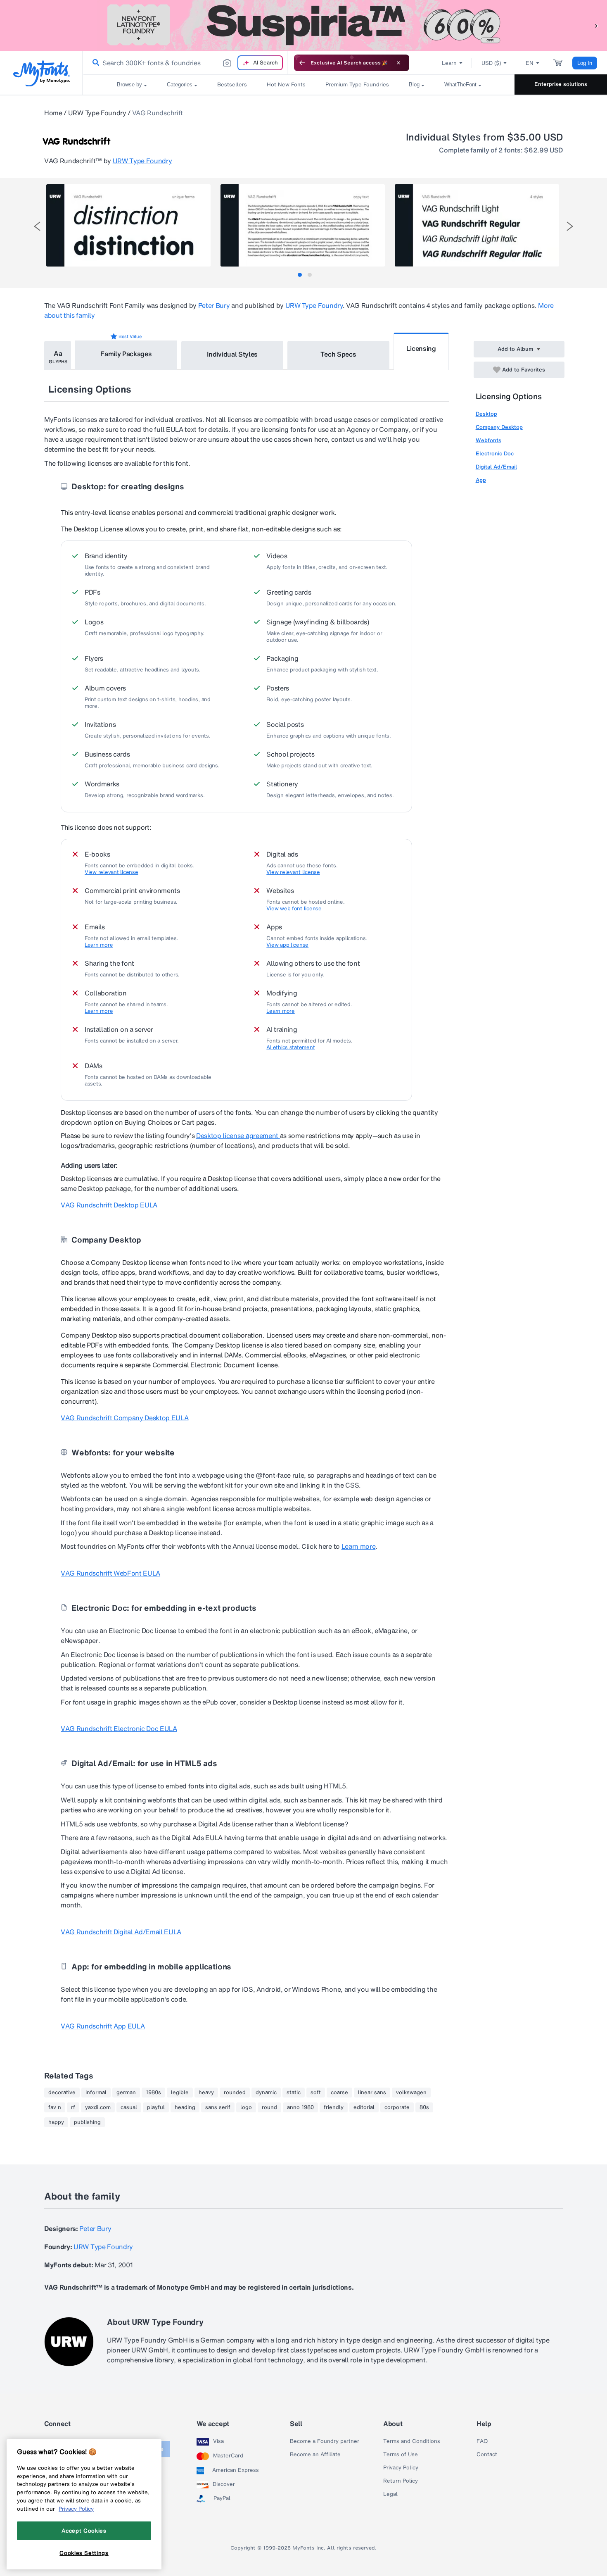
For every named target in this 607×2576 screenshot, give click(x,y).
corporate (397, 2107)
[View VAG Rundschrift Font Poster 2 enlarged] (303, 225)
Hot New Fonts (286, 85)
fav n (55, 2107)
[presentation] (37, 226)
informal (96, 2093)
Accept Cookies (84, 2531)
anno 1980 (300, 2107)
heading (185, 2107)
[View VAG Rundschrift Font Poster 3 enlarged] (477, 225)
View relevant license (111, 872)
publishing (87, 2122)
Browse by (129, 85)
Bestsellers (232, 85)
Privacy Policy (401, 2468)
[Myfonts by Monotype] (41, 73)
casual (129, 2107)
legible (180, 2093)
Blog (414, 85)
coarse (339, 2093)
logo (246, 2107)
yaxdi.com (98, 2107)
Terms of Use (401, 2455)
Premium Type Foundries (357, 85)
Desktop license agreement (238, 1136)
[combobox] (185, 63)
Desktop (486, 414)
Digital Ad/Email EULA (121, 1932)
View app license (287, 945)
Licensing (421, 348)
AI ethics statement (290, 1048)
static (294, 2093)
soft (316, 2093)
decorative (62, 2093)
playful (156, 2107)
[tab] (300, 275)
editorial (364, 2107)
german (126, 2093)
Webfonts (488, 440)
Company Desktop (499, 427)
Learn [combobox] (449, 63)
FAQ (482, 2441)
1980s (153, 2093)
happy (56, 2122)
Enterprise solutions (561, 84)
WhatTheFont (460, 85)
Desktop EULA (109, 1205)
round (269, 2107)
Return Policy (401, 2481)
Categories (180, 85)
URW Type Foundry (97, 113)
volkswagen (411, 2093)
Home (53, 113)
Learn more (99, 945)
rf (73, 2107)
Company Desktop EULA (124, 1418)
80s (424, 2107)
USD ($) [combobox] (491, 63)
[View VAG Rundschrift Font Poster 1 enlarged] (128, 225)
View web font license (294, 909)
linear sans (372, 2093)
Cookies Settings (84, 2552)
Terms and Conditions (412, 2441)
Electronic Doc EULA (119, 1728)
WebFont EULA (110, 1573)
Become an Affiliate (315, 2455)
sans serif (218, 2107)
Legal (390, 2494)
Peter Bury (214, 305)
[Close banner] (398, 63)
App (481, 480)
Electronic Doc (495, 454)
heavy (206, 2093)
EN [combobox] (530, 63)
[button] (597, 25)
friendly (334, 2107)
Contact (487, 2455)
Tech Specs (338, 354)
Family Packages (126, 354)
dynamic (266, 2093)
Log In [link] (585, 63)
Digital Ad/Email (496, 467)
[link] (94, 63)
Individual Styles (232, 354)
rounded (235, 2093)
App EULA (103, 2026)
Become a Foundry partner (325, 2441)
